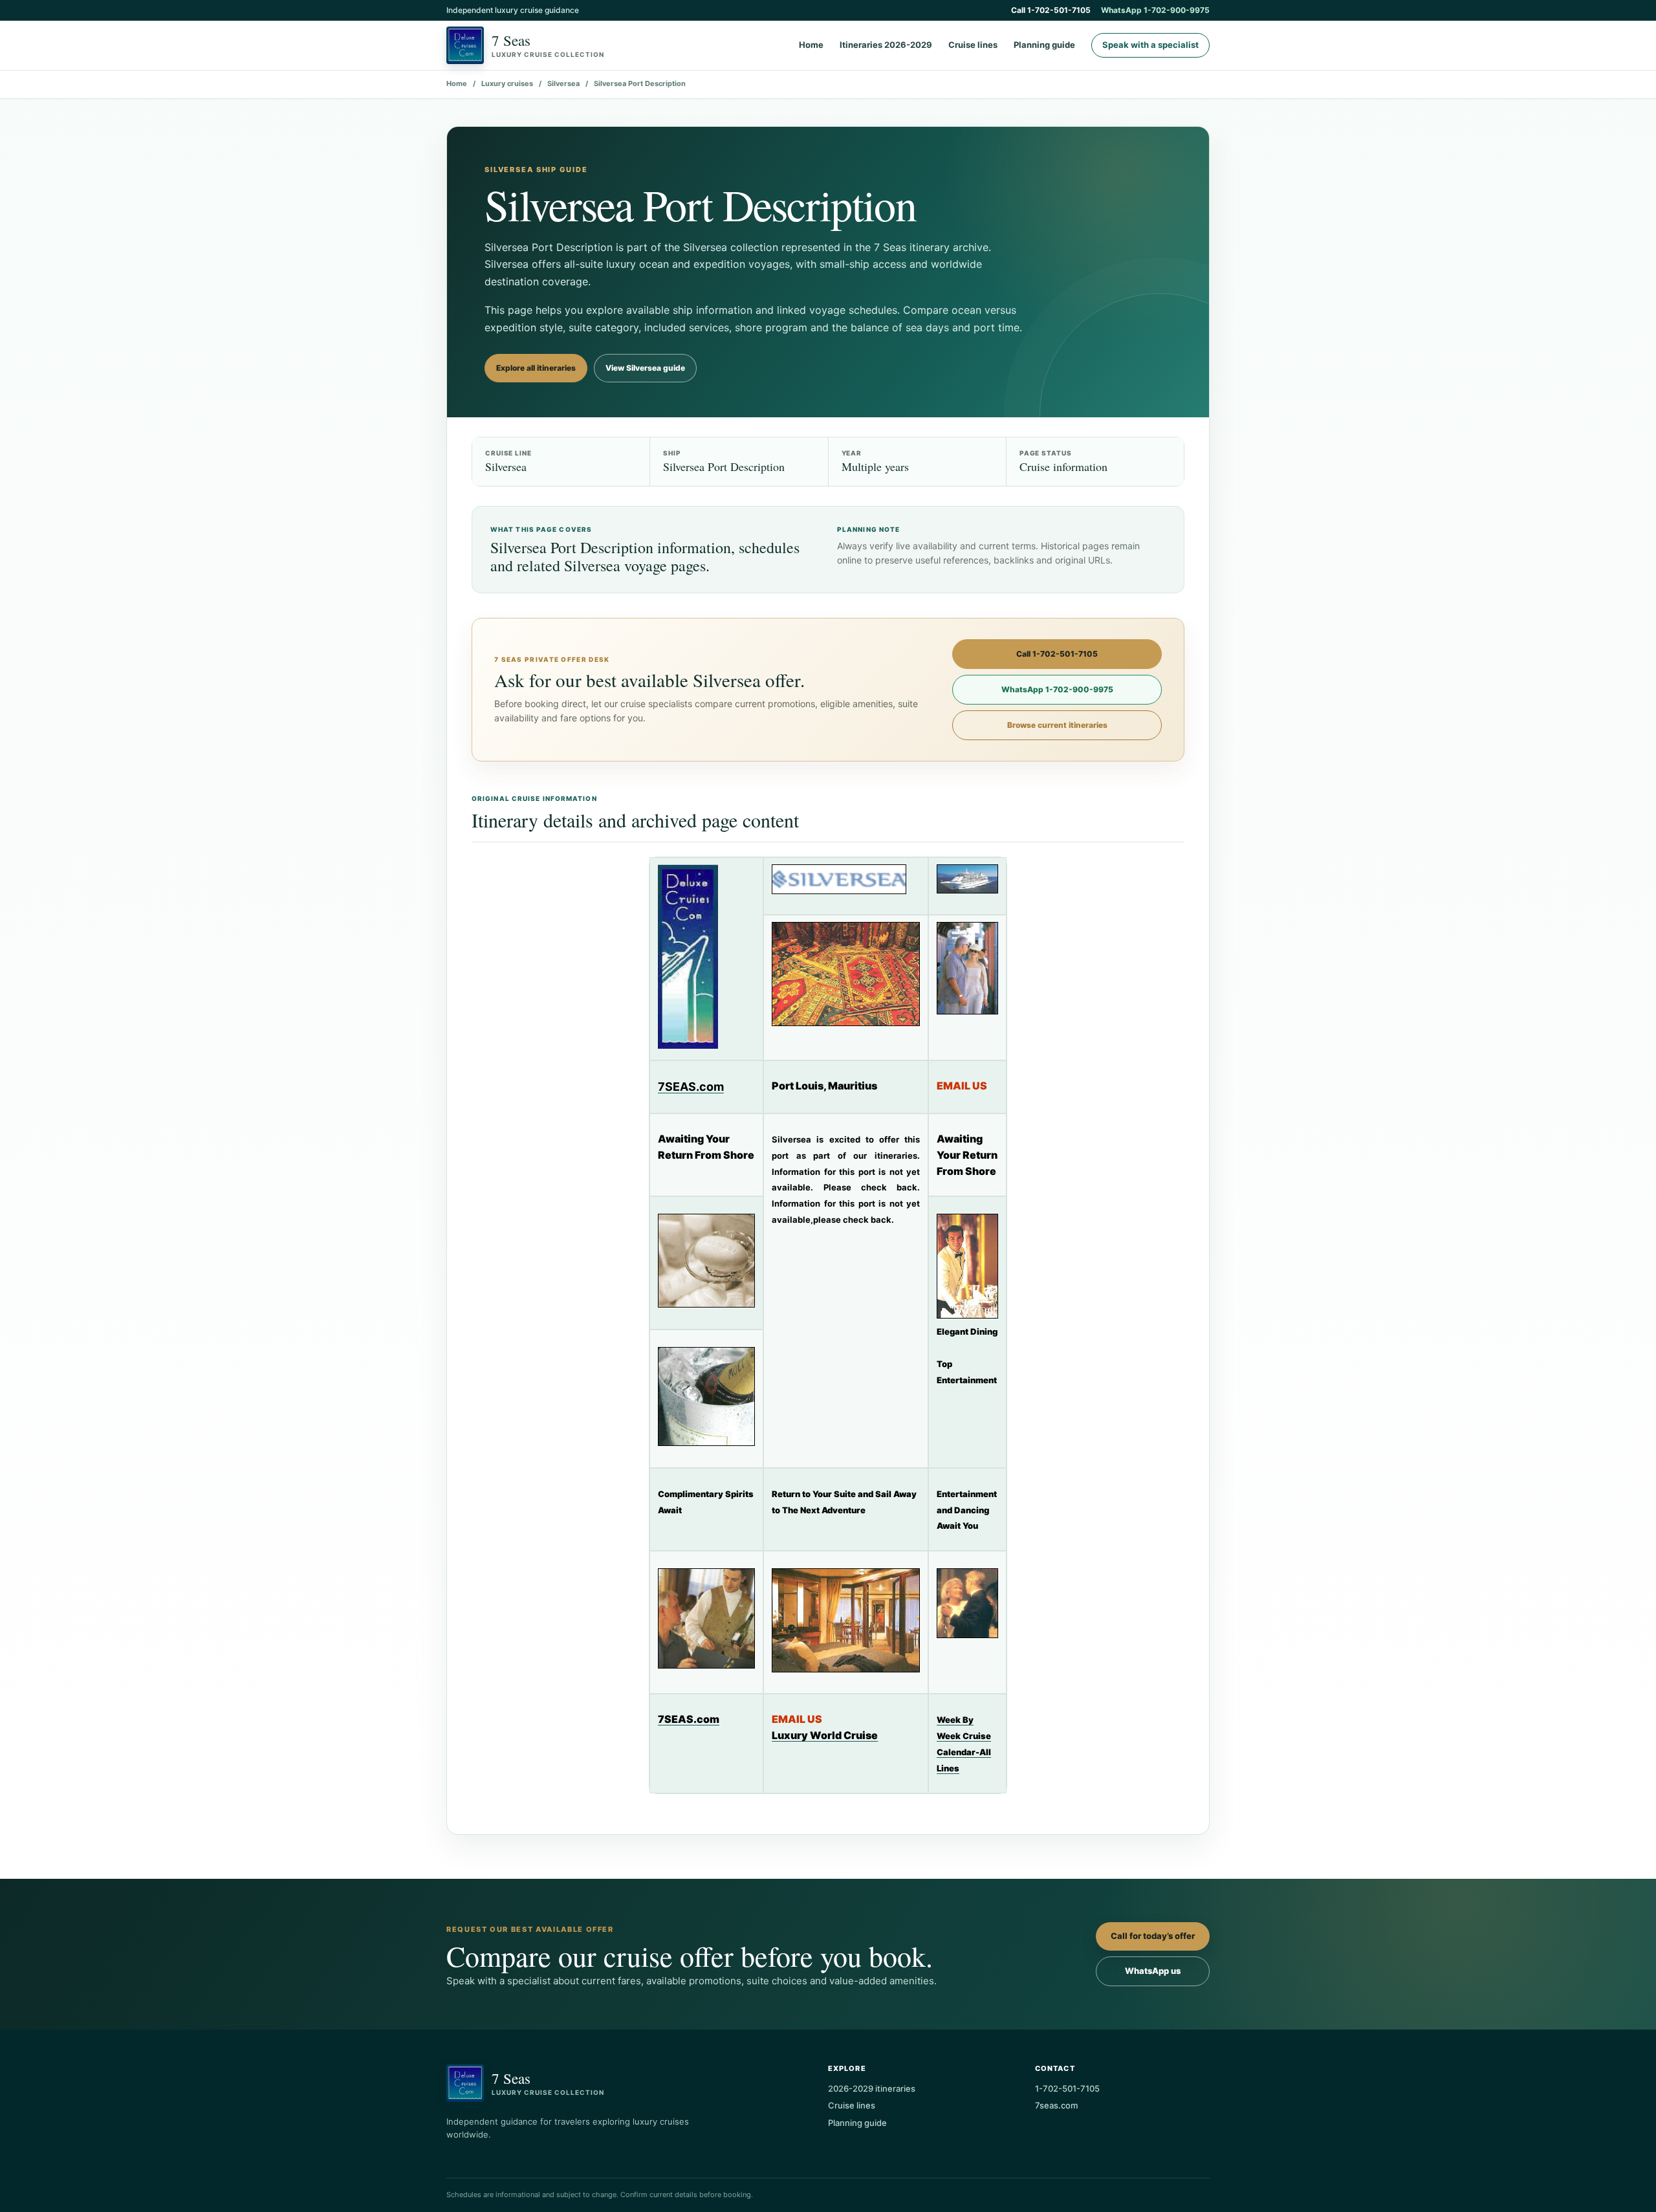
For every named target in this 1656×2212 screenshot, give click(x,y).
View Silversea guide (645, 368)
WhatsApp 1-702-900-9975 (1155, 10)
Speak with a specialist (1150, 45)
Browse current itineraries (1057, 725)
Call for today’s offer (1153, 1936)
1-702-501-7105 (1067, 2088)
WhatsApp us (1153, 1971)
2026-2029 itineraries (872, 2088)
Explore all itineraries (536, 368)
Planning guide (1044, 45)
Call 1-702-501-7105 (1051, 10)
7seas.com (1056, 2105)
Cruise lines (973, 45)
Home (811, 45)
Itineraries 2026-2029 (886, 45)
